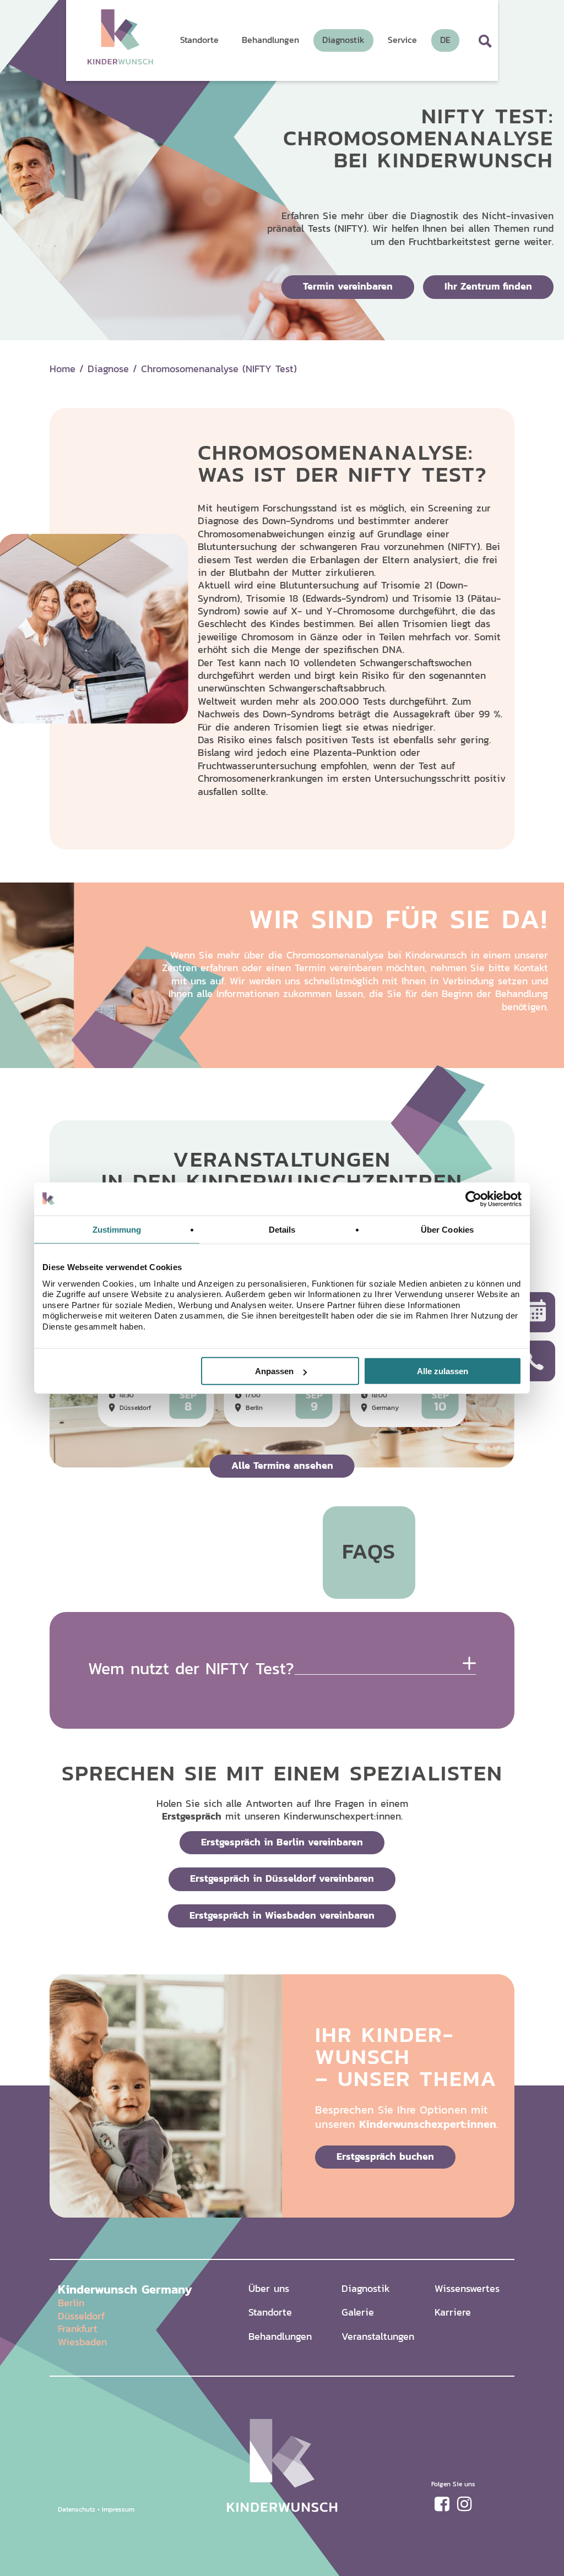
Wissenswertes (467, 2288)
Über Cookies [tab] (447, 1229)
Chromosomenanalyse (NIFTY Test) (219, 369)
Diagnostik (366, 2288)
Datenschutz (77, 2509)
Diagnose (108, 369)
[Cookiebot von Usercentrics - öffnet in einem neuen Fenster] (473, 1199)
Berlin (71, 2303)
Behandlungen (280, 2336)
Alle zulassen (443, 1371)
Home (63, 369)
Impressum (118, 2509)
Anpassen (274, 1371)
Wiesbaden (82, 2342)
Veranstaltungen (378, 2336)
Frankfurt (78, 2329)
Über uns (269, 2288)
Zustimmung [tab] (117, 1229)
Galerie (358, 2312)
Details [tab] (282, 1229)
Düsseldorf (81, 2316)
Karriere (453, 2312)
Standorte (270, 2312)
